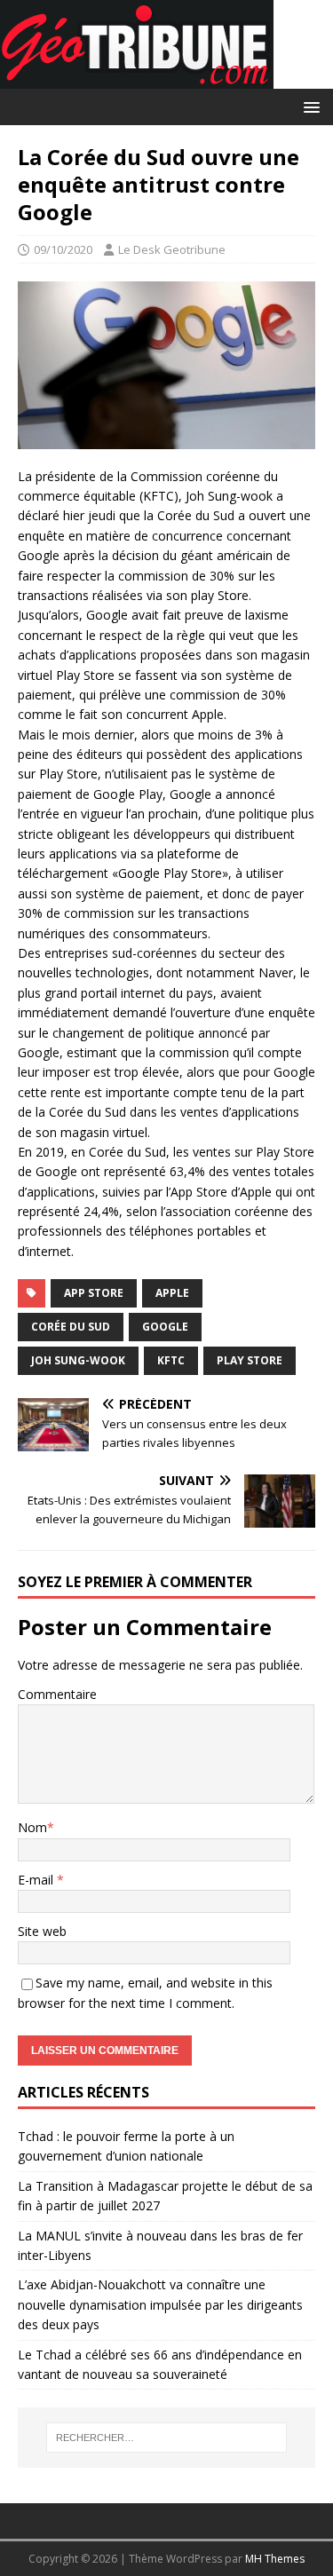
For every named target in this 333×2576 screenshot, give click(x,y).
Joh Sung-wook (78, 1360)
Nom (32, 1827)
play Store (250, 1360)
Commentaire (57, 1694)
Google (165, 1327)
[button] (309, 106)
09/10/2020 (63, 249)
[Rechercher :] (167, 2438)
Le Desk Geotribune (172, 249)
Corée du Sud (71, 1327)
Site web (42, 1931)
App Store (94, 1293)
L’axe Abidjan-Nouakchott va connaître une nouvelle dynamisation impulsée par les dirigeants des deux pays (160, 2304)
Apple (172, 1293)
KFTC (171, 1360)
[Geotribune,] (137, 79)
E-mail (37, 1880)
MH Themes (275, 2559)
